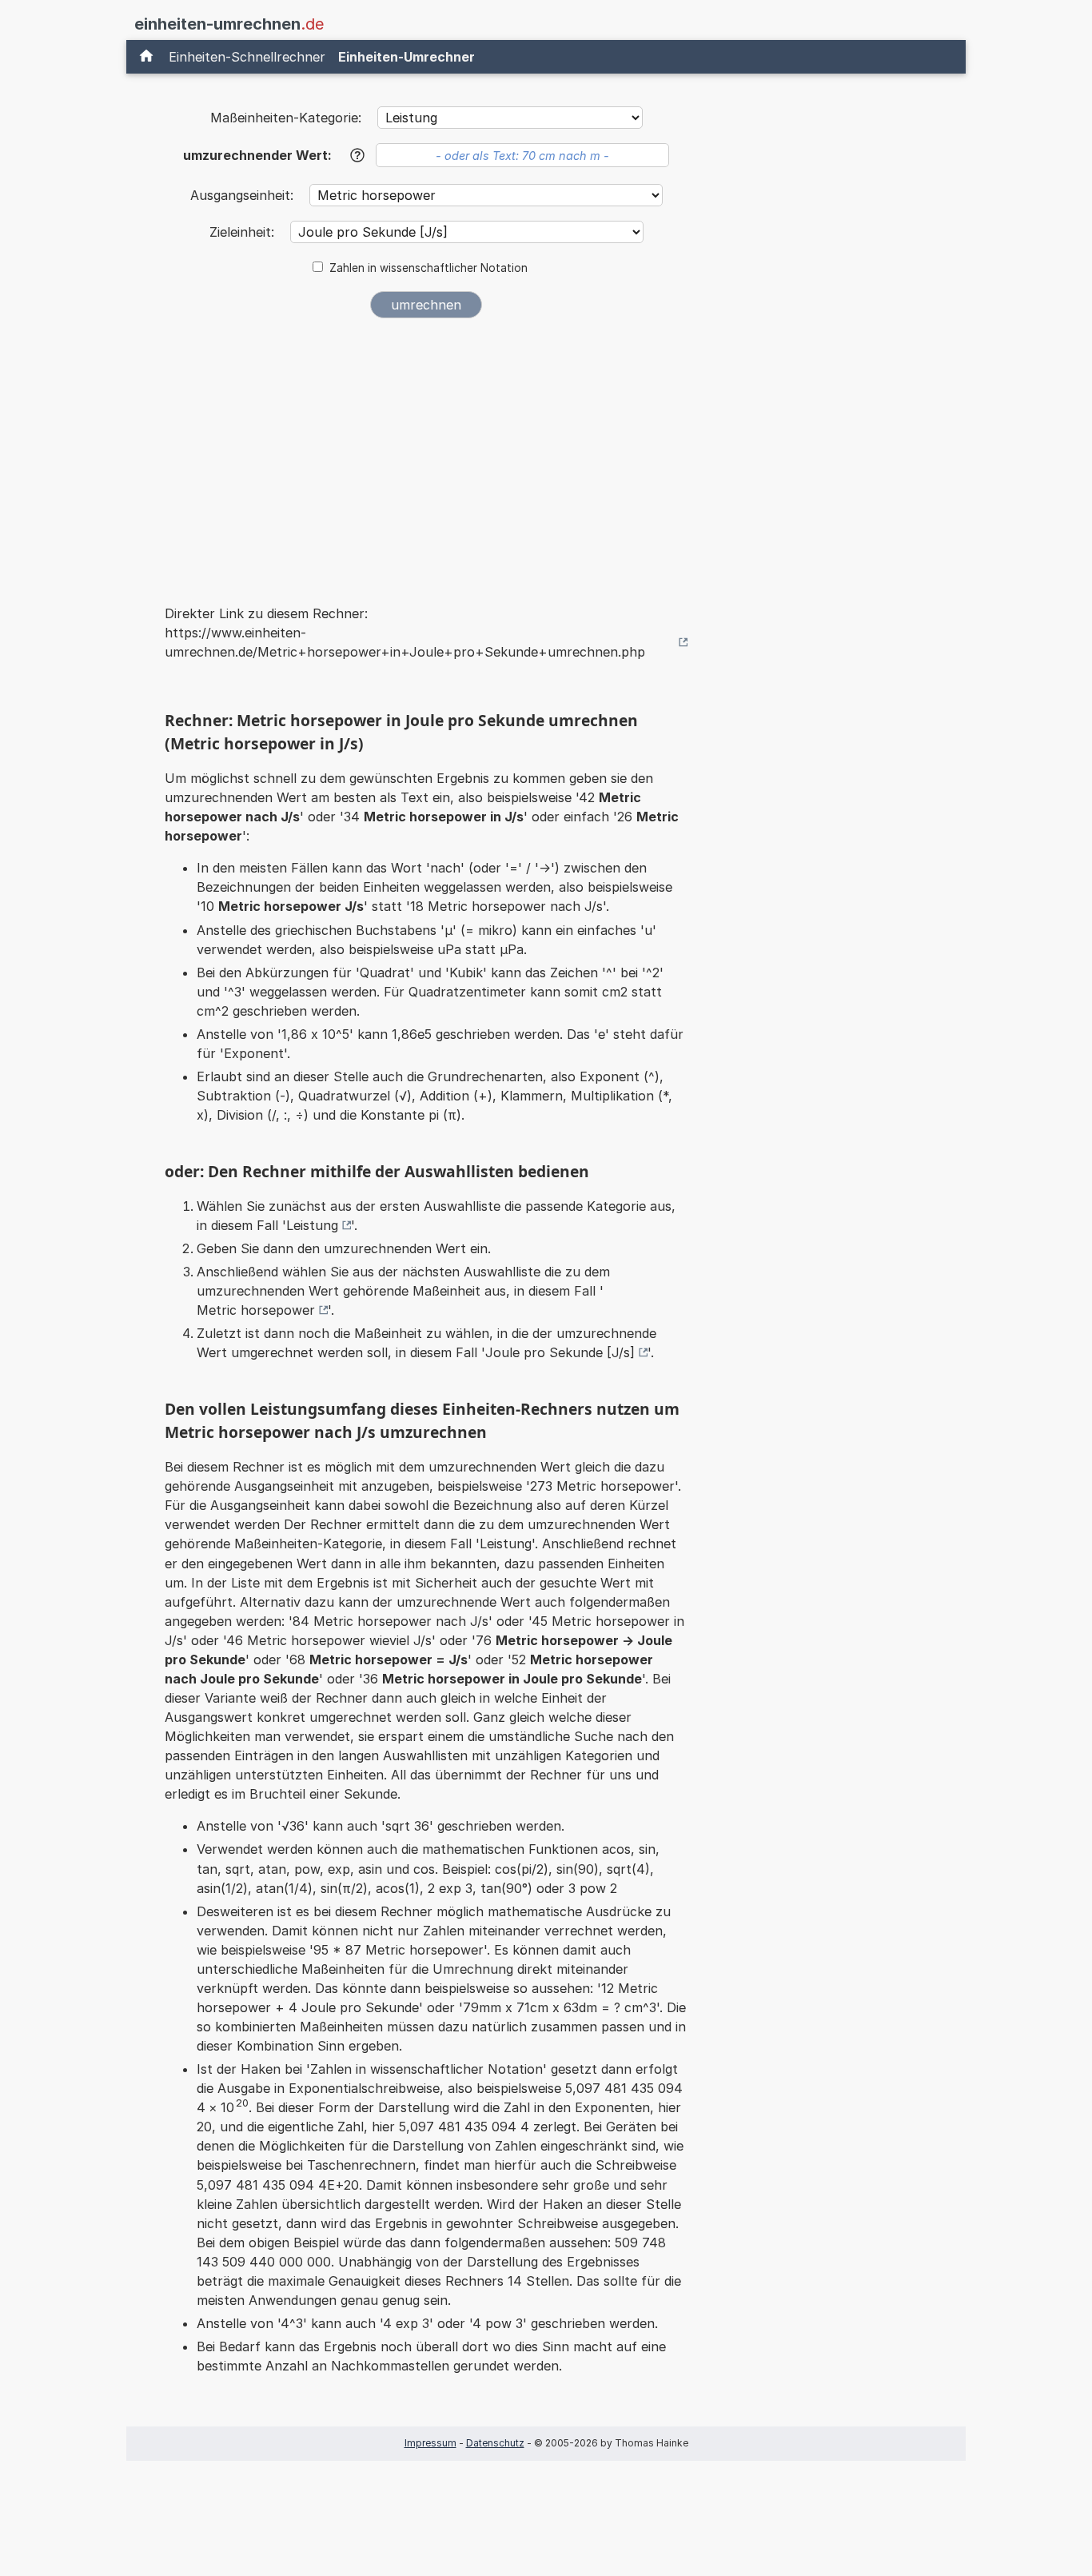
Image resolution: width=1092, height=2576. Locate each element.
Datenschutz (495, 2443)
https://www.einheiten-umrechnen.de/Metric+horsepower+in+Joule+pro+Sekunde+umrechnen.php (405, 642)
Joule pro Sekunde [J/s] (560, 1352)
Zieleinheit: (244, 232)
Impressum (430, 2443)
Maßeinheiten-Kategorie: (286, 118)
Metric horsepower (256, 1310)
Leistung (312, 1225)
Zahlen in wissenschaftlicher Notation (428, 268)
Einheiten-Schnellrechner (247, 57)
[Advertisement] (426, 451)
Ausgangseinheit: (244, 195)
